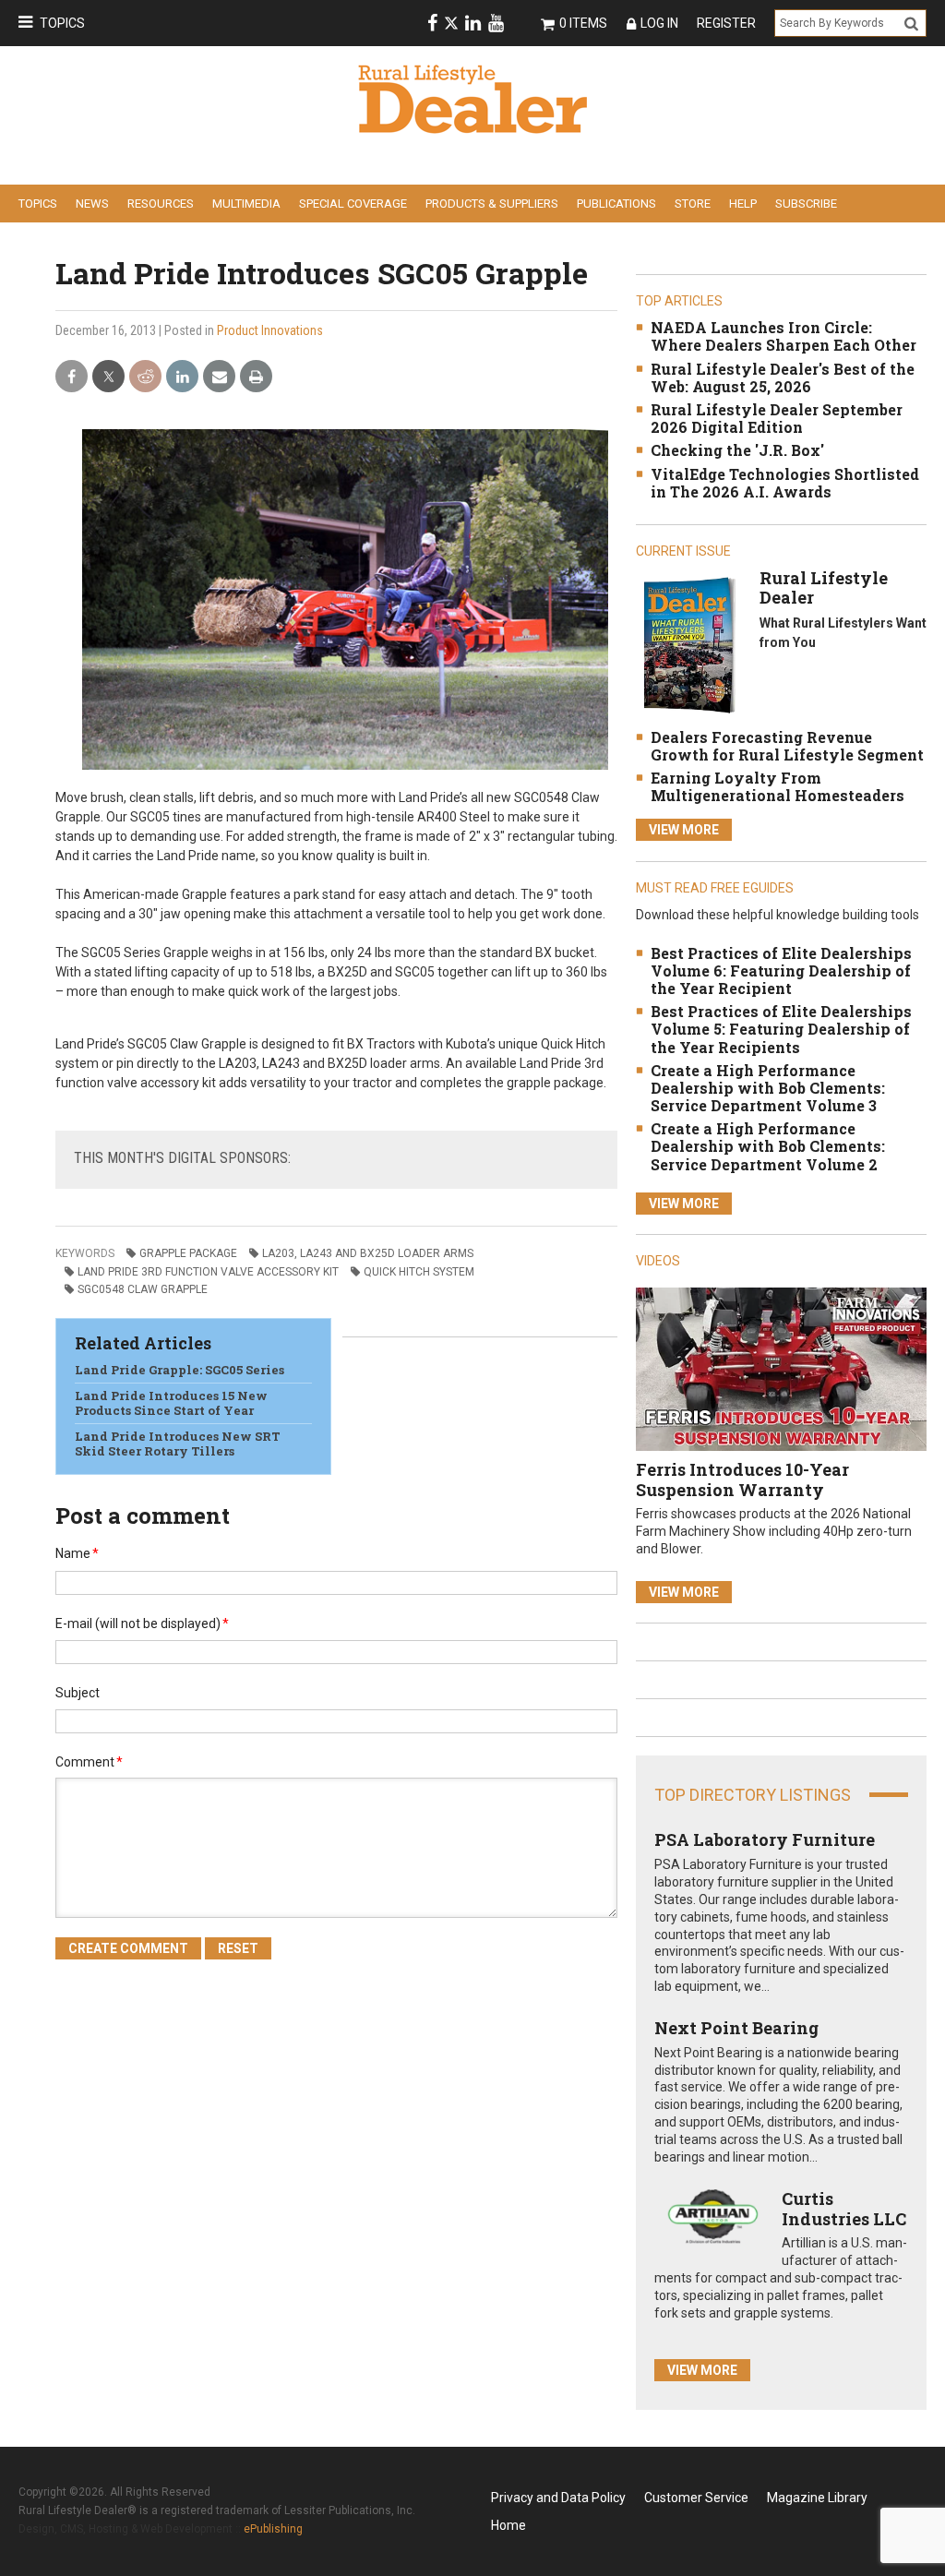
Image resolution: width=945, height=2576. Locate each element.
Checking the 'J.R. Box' (737, 450)
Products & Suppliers (492, 204)
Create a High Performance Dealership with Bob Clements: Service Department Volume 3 (768, 1088)
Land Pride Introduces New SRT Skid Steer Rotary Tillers (178, 1444)
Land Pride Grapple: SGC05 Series (179, 1370)
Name (77, 1553)
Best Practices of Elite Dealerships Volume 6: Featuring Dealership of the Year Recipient (781, 970)
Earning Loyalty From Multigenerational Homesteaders (778, 786)
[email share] (219, 377)
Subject (78, 1693)
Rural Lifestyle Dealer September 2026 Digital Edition (777, 418)
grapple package (188, 1253)
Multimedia (246, 204)
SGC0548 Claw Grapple (143, 1289)
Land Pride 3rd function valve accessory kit (208, 1272)
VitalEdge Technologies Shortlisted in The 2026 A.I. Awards (785, 483)
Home (508, 2525)
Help (743, 204)
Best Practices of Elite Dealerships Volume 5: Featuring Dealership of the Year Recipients (781, 1029)
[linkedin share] (182, 377)
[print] (256, 377)
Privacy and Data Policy (558, 2498)
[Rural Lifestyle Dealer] (689, 644)
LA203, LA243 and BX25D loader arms (368, 1253)
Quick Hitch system (419, 1272)
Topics (62, 23)
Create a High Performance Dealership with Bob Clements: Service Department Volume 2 (768, 1146)
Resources (161, 204)
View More (684, 830)
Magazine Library (817, 2498)
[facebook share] (72, 377)
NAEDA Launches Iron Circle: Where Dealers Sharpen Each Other (784, 336)
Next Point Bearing (736, 2028)
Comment (89, 1762)
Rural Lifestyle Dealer (824, 588)
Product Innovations (270, 330)
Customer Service (696, 2498)
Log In (659, 23)
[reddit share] (145, 377)
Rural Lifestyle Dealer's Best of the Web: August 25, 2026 (783, 377)
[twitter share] (108, 377)
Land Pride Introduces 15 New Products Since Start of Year (171, 1403)
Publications (616, 204)
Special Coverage (353, 204)
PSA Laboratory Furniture (765, 1839)
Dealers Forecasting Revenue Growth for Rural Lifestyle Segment (787, 746)
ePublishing (273, 2529)
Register (726, 23)
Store (693, 204)
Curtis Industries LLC (844, 2209)
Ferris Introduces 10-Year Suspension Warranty (742, 1480)
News (92, 204)
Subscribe (806, 204)
